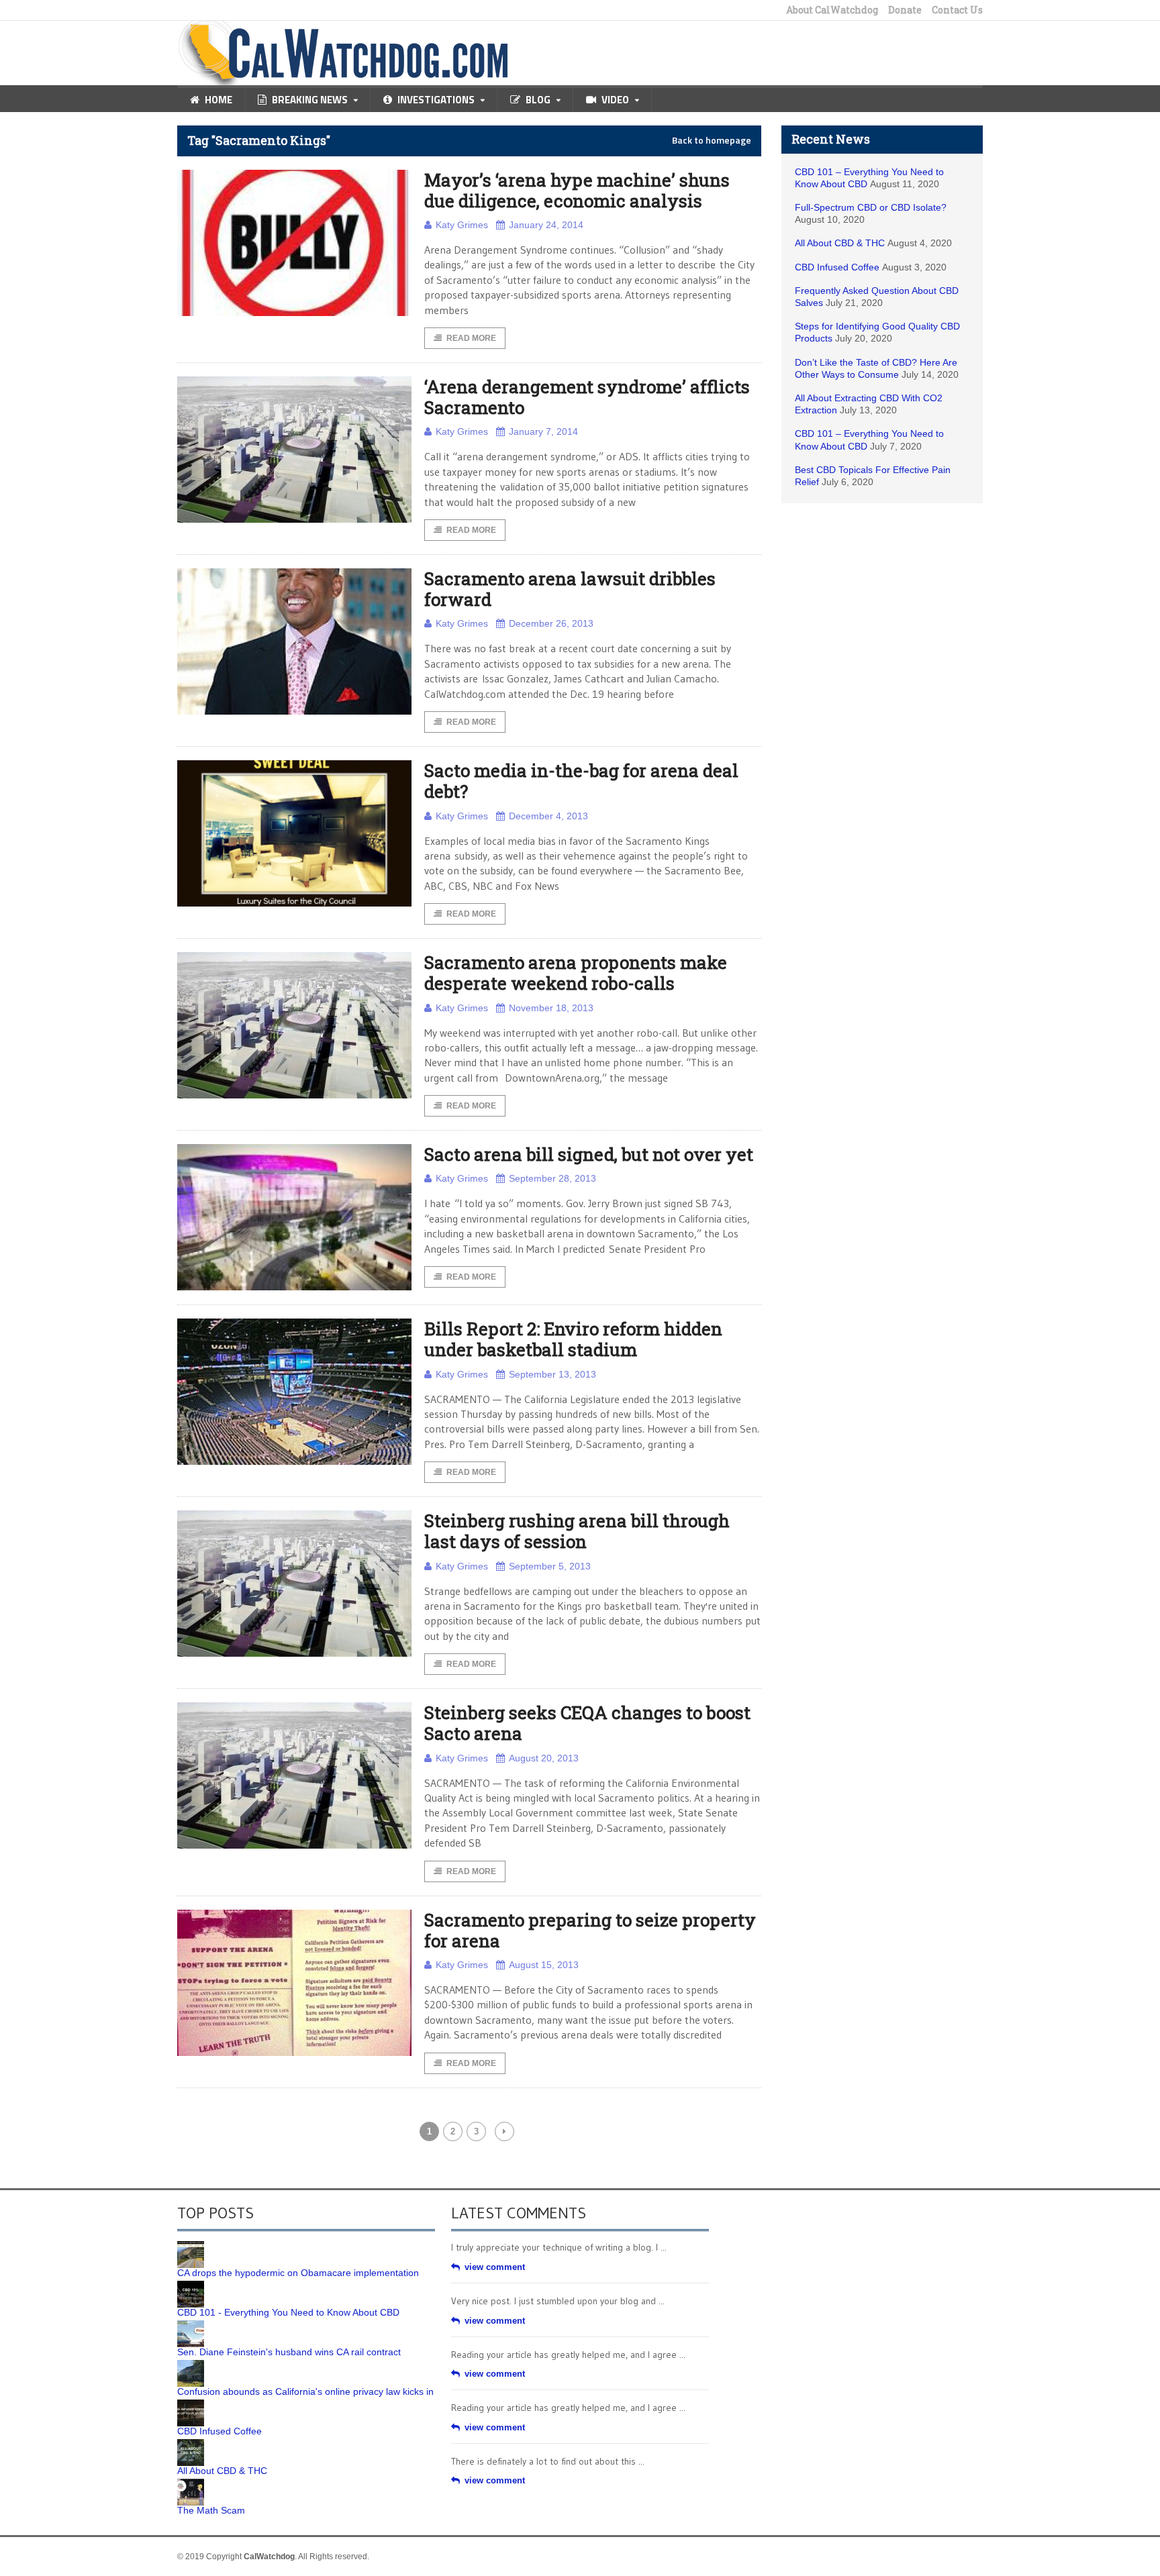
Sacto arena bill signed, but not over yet (589, 1154)
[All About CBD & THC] (191, 2444)
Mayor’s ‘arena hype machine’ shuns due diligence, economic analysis (577, 190)
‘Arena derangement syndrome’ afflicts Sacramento (587, 397)
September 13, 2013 (552, 1374)
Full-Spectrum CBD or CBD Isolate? (871, 207)
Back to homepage (712, 140)
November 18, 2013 (551, 1008)
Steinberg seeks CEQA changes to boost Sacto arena (587, 1723)
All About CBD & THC (840, 243)
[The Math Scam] (191, 2483)
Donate (905, 10)
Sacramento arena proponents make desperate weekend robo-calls (576, 973)
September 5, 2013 (550, 1566)
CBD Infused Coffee (837, 267)
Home (219, 100)
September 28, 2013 (552, 1178)
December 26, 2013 (551, 623)
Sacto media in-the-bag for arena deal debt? (581, 781)
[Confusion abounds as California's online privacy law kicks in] (191, 2365)
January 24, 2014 (546, 225)
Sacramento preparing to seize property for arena (590, 1930)
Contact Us (957, 10)
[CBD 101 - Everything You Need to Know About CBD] (191, 2285)
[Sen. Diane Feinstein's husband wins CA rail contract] (191, 2325)
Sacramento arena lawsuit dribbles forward (570, 589)
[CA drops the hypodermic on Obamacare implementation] (191, 2246)
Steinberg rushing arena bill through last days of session (577, 1531)
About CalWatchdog (832, 10)
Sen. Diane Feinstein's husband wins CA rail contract (289, 2352)
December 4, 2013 (548, 816)
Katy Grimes (462, 225)
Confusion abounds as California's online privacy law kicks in (305, 2391)
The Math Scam (211, 2510)
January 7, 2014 (543, 431)
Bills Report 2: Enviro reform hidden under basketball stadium (573, 1339)
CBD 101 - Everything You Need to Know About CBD (288, 2312)
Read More (471, 338)
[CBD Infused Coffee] (191, 2404)
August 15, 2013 (544, 1965)
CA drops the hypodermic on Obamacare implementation (298, 2273)
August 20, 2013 (544, 1758)
